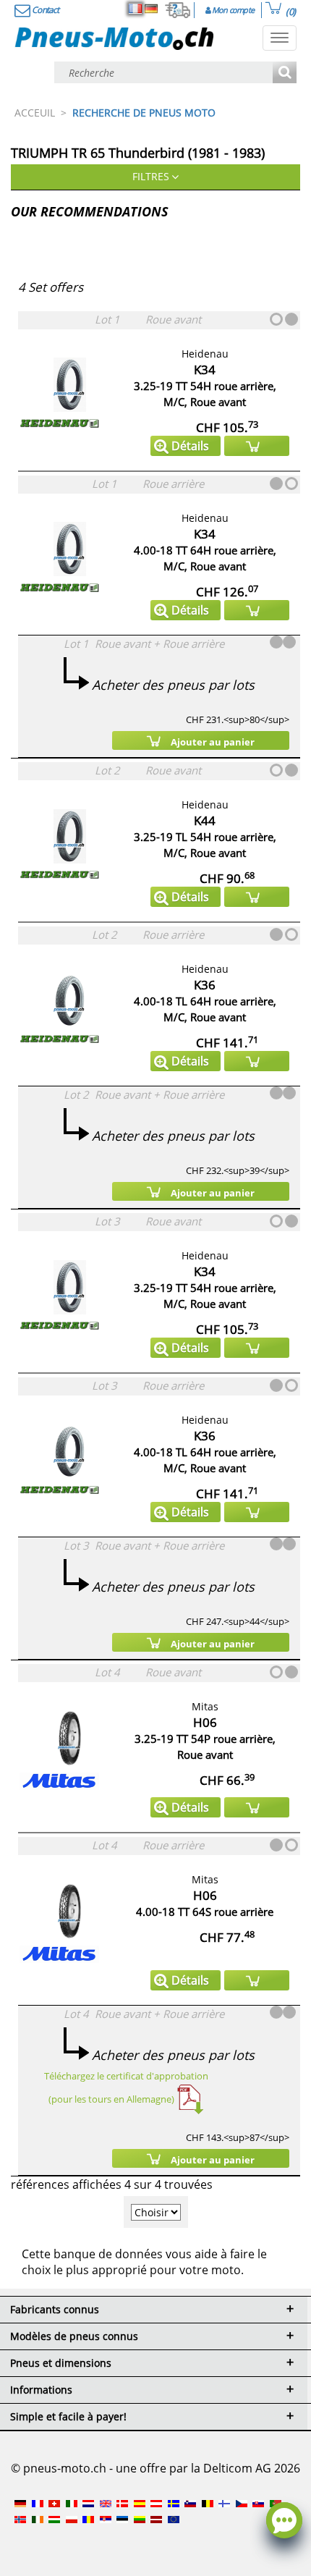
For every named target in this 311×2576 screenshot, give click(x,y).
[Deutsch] (151, 9)
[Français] (135, 9)
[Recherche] (285, 73)
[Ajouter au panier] (257, 446)
